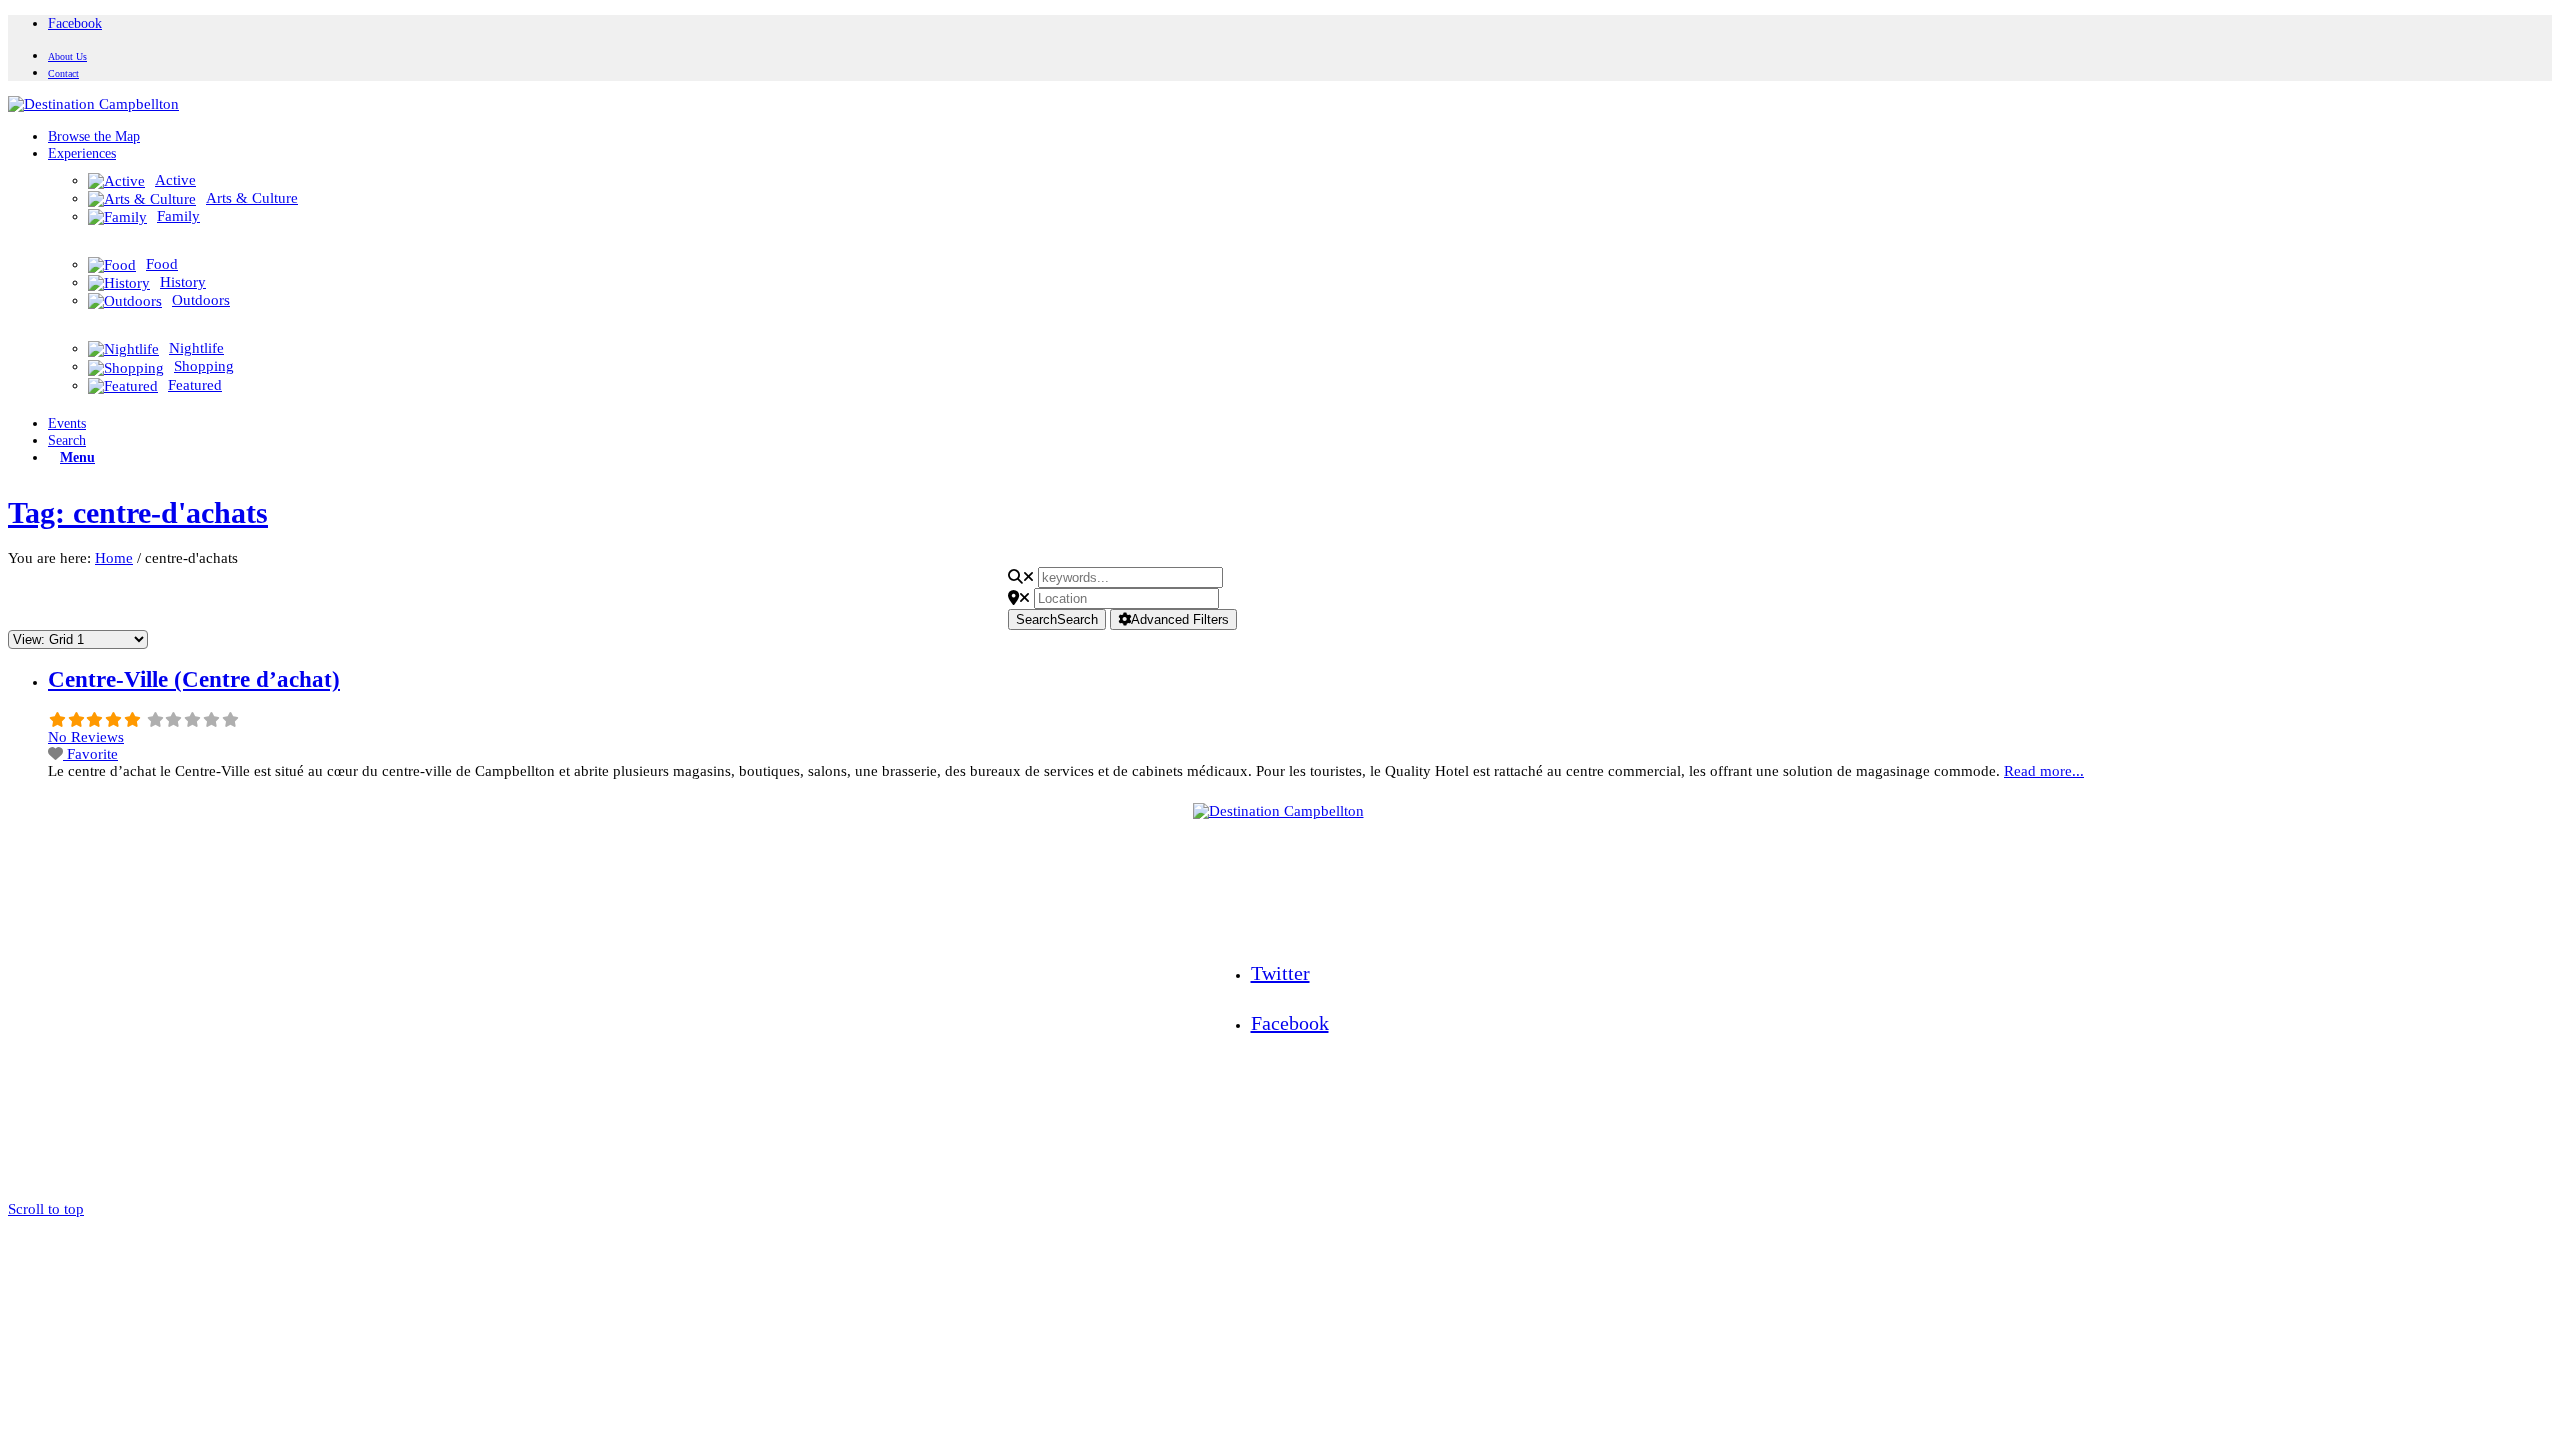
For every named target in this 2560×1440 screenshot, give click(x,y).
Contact (63, 73)
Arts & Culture (252, 198)
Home (114, 558)
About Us (67, 56)
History (183, 282)
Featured (195, 385)
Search (1057, 619)
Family (178, 216)
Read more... (2044, 771)
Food (162, 264)
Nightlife (196, 348)
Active (175, 180)
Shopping (204, 366)
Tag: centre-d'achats (138, 512)
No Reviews (86, 737)
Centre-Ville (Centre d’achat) (194, 679)
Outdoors (201, 300)
